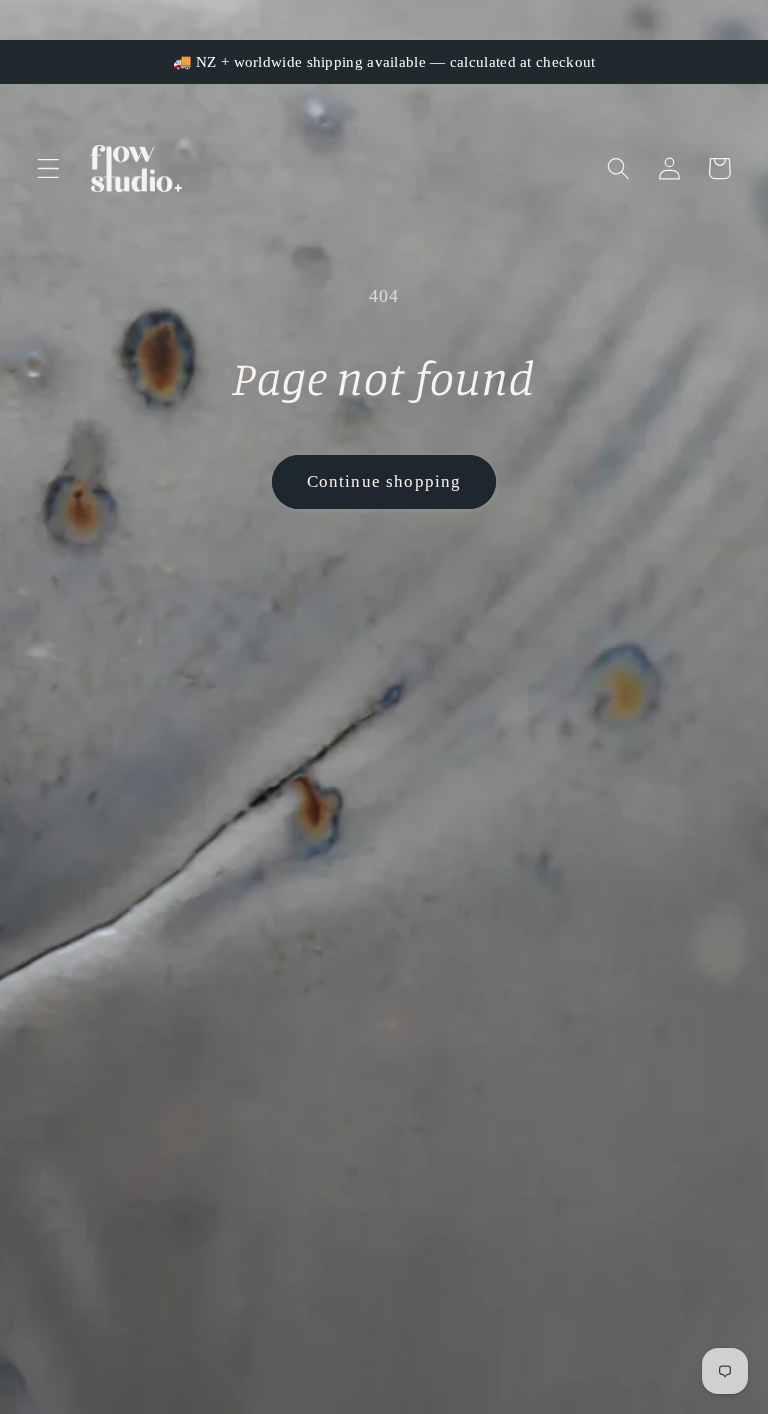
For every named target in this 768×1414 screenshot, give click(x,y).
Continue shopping (384, 481)
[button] (48, 168)
